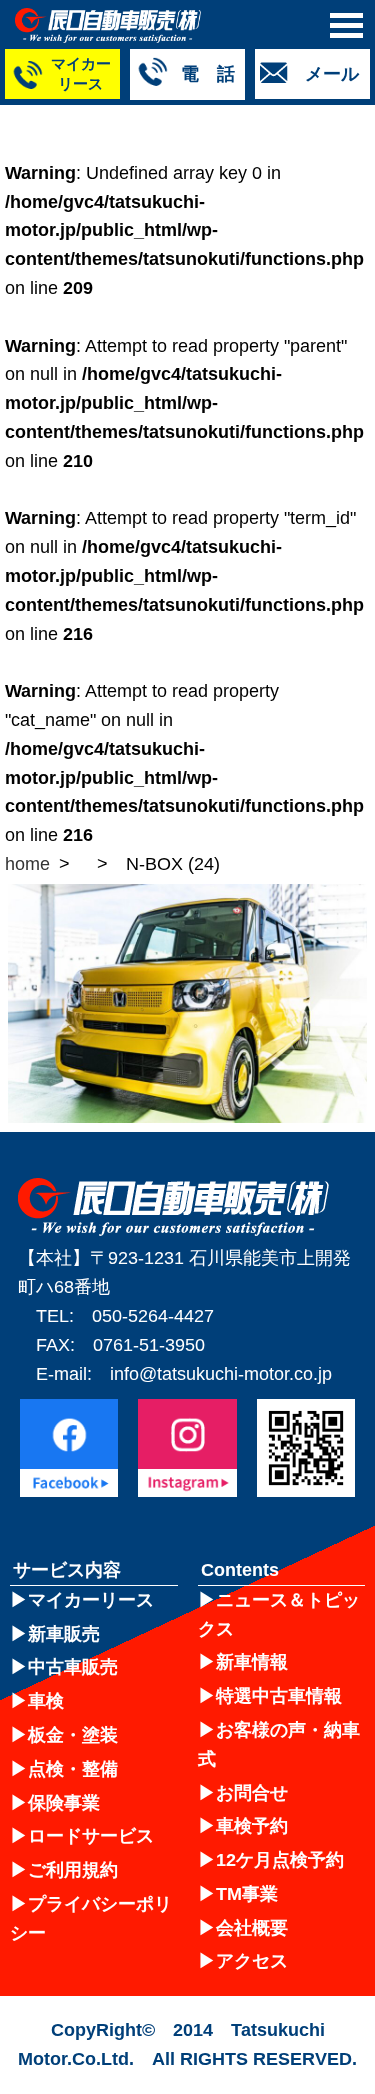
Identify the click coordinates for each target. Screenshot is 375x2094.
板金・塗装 (73, 1735)
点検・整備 (73, 1769)
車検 (46, 1701)
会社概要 (252, 1928)
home (27, 864)
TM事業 (247, 1894)
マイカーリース (91, 1600)
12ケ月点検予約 (280, 1860)
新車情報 (252, 1662)
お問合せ (252, 1793)
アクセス (252, 1961)
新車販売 (64, 1634)
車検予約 (252, 1826)
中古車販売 (73, 1667)
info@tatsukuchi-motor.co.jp (221, 1374)
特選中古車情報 (279, 1696)
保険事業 (64, 1803)
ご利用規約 (73, 1870)
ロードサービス (91, 1836)
